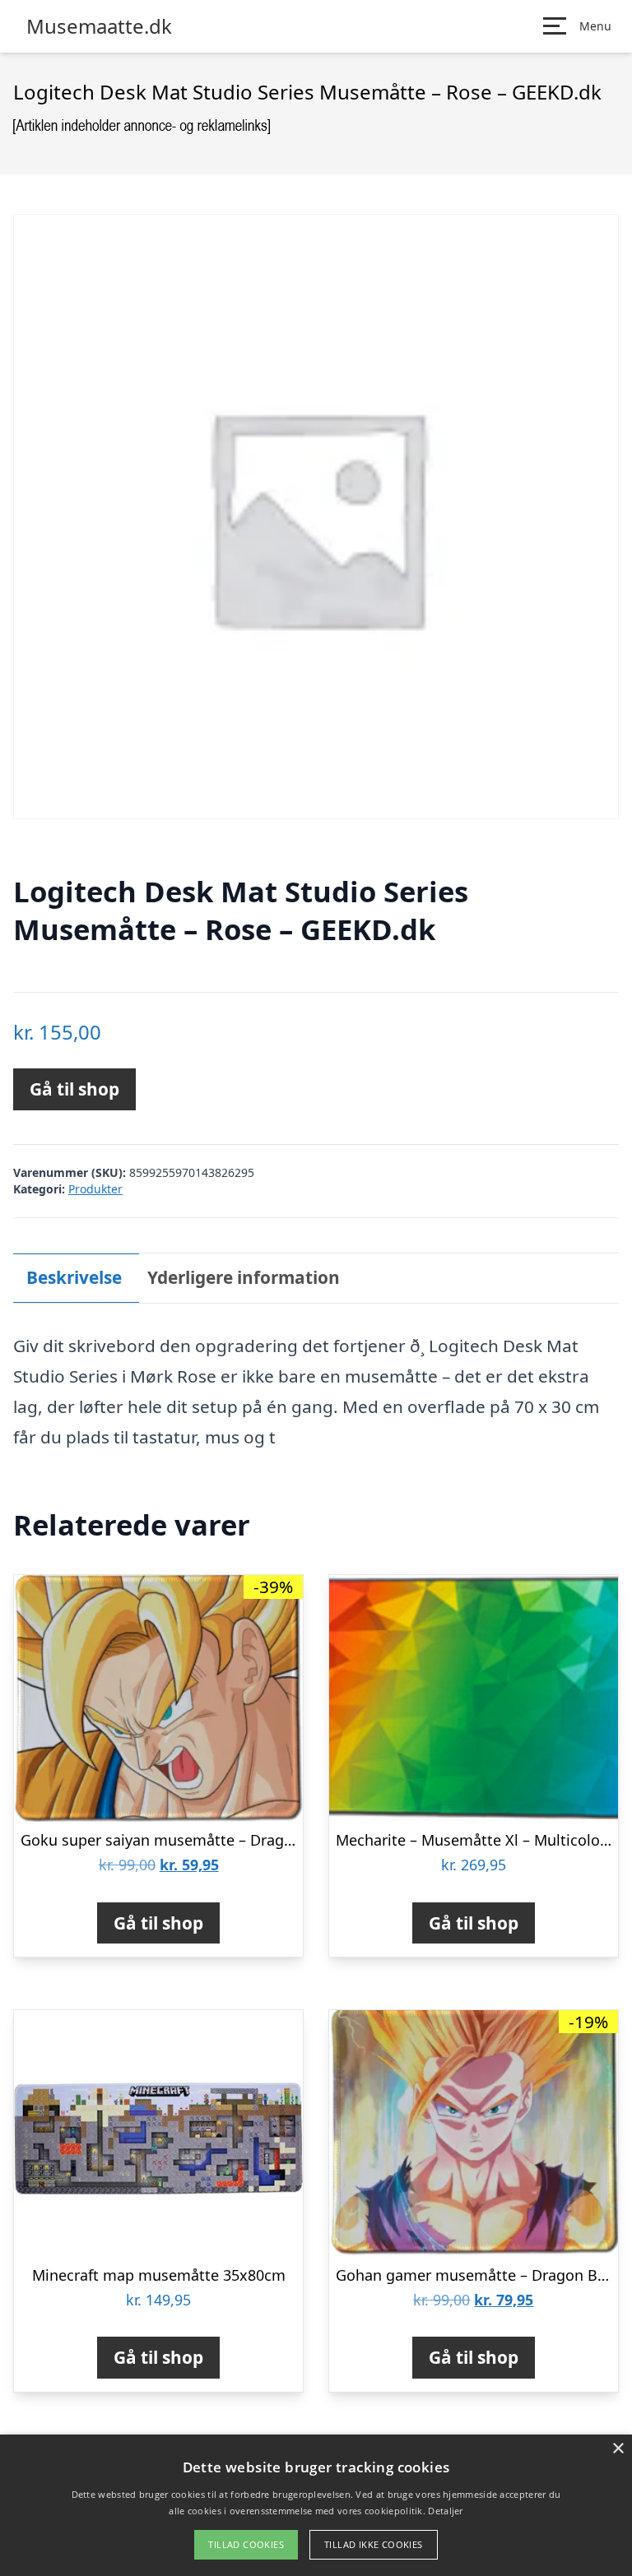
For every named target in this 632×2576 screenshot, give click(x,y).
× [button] (618, 2449)
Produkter (95, 1189)
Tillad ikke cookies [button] (374, 2544)
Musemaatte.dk (99, 26)
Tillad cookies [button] (246, 2544)
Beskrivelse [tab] (74, 1277)
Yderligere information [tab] (244, 1277)
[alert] (316, 2505)
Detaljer (445, 2511)
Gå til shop (74, 1089)
